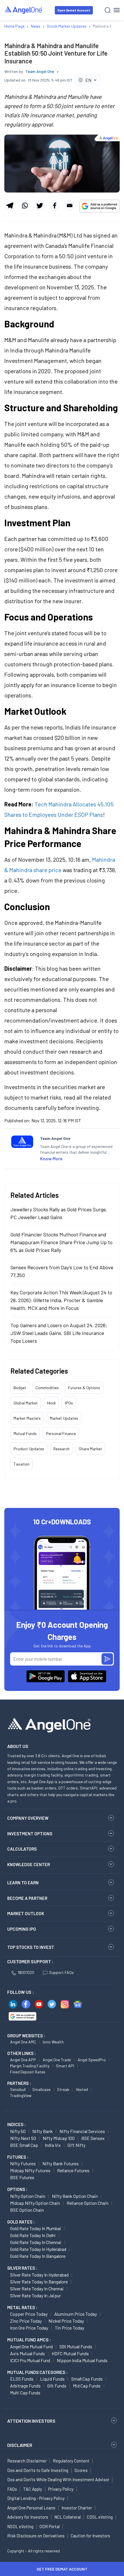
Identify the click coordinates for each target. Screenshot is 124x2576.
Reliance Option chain (88, 2203)
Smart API (65, 2066)
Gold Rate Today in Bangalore (38, 2256)
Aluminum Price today (76, 2314)
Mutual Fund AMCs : (29, 2340)
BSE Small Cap (24, 2145)
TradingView (21, 2095)
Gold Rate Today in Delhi (33, 2235)
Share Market (90, 1449)
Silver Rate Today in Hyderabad (39, 2275)
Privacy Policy (61, 2489)
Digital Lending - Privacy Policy (36, 2498)
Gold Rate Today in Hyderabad (38, 2249)
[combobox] (88, 80)
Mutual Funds (25, 1433)
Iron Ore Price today (29, 2328)
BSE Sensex (93, 2138)
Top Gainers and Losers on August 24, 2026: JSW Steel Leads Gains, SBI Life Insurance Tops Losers (59, 1333)
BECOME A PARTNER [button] (27, 1898)
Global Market (26, 1403)
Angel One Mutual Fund (31, 2346)
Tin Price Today (69, 2328)
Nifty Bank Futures (61, 2163)
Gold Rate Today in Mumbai (36, 2228)
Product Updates (29, 1449)
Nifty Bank (43, 2131)
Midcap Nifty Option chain (35, 2203)
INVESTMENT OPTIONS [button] (30, 1834)
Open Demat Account (74, 10)
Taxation (21, 1464)
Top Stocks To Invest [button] (31, 1947)
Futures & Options (84, 1388)
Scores (81, 2470)
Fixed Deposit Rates (28, 2072)
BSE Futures (22, 2177)
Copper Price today (29, 2314)
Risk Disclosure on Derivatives (36, 2536)
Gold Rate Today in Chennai (36, 2242)
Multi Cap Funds (25, 2393)
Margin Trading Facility (30, 2066)
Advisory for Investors (28, 2517)
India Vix (53, 2145)
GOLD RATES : (21, 2222)
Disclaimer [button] (20, 2445)
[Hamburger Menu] (117, 10)
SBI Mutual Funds (76, 2346)
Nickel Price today (66, 2321)
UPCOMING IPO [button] (22, 1929)
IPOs (69, 1403)
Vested (82, 2089)
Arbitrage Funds (25, 2386)
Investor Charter (77, 2508)
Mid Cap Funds (87, 2386)
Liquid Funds (52, 2379)
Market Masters (27, 1418)
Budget (20, 1388)
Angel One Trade (57, 2060)
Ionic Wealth (53, 2042)
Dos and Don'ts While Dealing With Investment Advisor (58, 2479)
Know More (51, 1158)
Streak (63, 2089)
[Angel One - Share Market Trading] (24, 10)
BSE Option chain (27, 2210)
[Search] (108, 10)
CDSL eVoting (100, 2517)
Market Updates (64, 1418)
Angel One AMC (23, 2042)
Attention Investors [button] (31, 2421)
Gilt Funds (57, 2386)
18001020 (26, 1972)
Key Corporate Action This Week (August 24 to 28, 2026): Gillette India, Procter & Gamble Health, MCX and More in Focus (61, 1300)
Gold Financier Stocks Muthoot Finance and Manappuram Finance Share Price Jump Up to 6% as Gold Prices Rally (61, 1242)
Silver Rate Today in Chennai (37, 2289)
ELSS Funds (22, 2379)
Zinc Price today (26, 2321)
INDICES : (16, 2124)
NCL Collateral (67, 2517)
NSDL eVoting (20, 2526)
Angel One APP (23, 2060)
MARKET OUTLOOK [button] (26, 1913)
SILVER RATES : (22, 2268)
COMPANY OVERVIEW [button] (28, 1818)
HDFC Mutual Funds (70, 2353)
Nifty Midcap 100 (59, 2138)
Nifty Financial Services (82, 2131)
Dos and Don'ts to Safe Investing (38, 2470)
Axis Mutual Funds (28, 2353)
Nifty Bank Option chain (75, 2196)
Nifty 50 (18, 2131)
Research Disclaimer (27, 2461)
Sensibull (18, 2089)
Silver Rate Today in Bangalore (39, 2282)
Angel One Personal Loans (31, 2508)
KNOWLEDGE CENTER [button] (29, 1864)
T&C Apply (33, 2489)
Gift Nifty (76, 2145)
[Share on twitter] (40, 205)
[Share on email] (70, 205)
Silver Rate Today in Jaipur (35, 2295)
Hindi (51, 1403)
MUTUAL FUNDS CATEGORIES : (37, 2372)
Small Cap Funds (87, 2379)
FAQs (12, 2489)
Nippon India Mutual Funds (82, 2360)
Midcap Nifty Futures (30, 2170)
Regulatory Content (71, 2461)
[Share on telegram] (10, 205)
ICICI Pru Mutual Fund (30, 2360)
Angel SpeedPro (92, 2060)
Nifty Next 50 (23, 2138)
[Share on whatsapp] (25, 205)
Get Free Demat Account (62, 2569)
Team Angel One (40, 71)
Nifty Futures (23, 2163)
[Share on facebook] (55, 205)
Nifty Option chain (28, 2196)
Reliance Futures (73, 2170)
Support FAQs (61, 1972)
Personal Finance (61, 1433)
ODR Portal (50, 2526)
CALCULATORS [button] (22, 1849)
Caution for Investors (90, 2536)
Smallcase (41, 2089)
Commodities (47, 1388)
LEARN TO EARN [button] (23, 1883)
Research (61, 1449)
